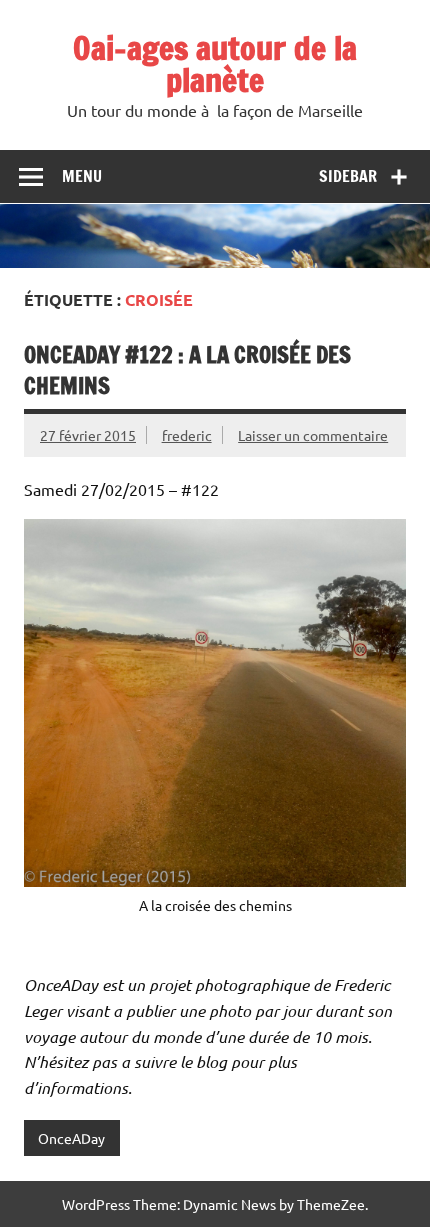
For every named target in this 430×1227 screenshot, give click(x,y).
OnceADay (71, 1138)
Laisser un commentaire (313, 435)
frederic (187, 435)
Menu (82, 176)
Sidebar (348, 176)
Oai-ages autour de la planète (215, 64)
